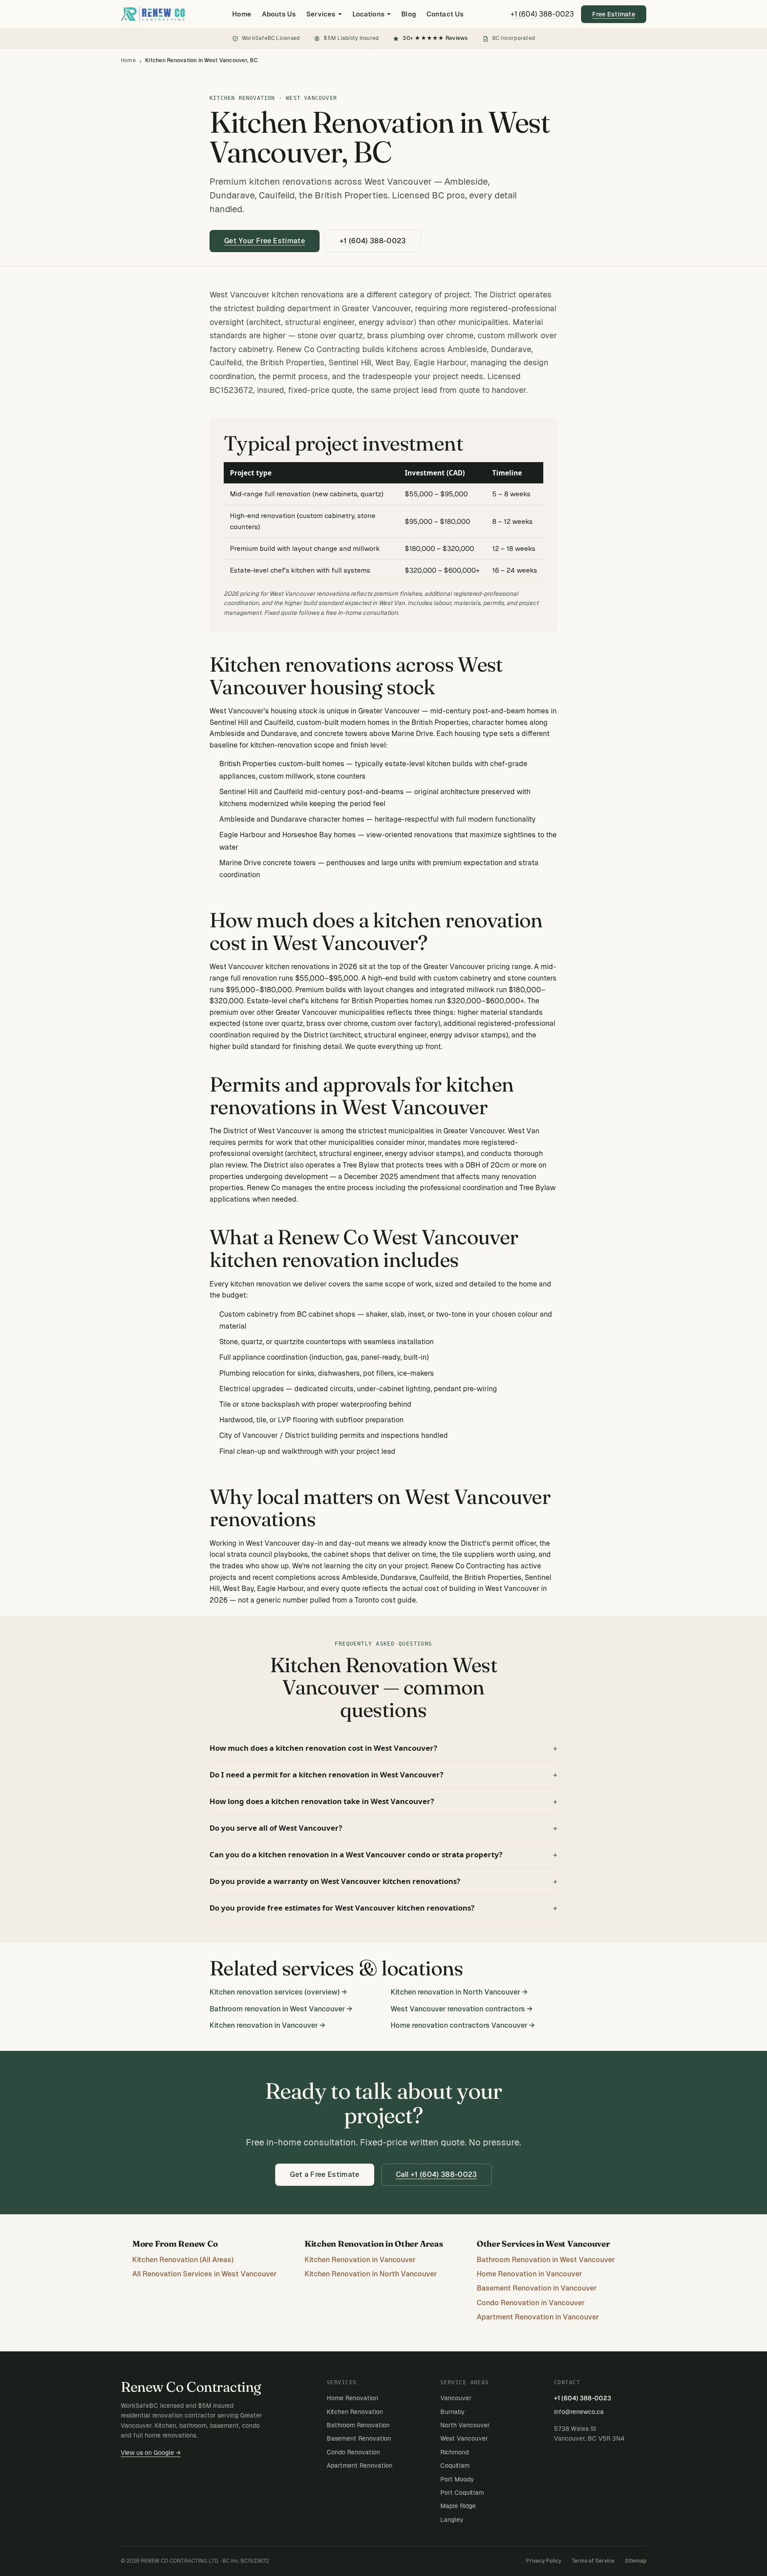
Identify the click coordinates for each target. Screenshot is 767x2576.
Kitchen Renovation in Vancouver (360, 2260)
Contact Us (445, 14)
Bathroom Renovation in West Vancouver (546, 2260)
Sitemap (636, 2561)
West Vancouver (464, 2438)
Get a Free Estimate (324, 2174)
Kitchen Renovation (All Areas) (183, 2260)
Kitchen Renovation (355, 2412)
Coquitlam (455, 2465)
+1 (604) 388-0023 (542, 14)
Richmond (455, 2452)
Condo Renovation (353, 2452)
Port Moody (457, 2479)
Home (242, 14)
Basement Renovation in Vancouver (537, 2288)
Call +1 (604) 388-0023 (437, 2174)
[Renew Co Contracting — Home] (153, 14)
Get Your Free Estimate (265, 241)
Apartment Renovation (360, 2465)
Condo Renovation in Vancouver (531, 2303)
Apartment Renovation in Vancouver (538, 2317)
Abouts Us (279, 14)
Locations (368, 14)
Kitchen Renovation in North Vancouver (371, 2274)
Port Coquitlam (462, 2493)
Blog (409, 14)
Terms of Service (593, 2561)
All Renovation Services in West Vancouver (204, 2274)
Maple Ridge (458, 2506)
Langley (452, 2520)
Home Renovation (352, 2398)
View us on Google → (151, 2453)
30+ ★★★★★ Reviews (435, 38)
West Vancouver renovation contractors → (462, 2009)
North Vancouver (465, 2425)
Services (321, 14)
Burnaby (453, 2412)
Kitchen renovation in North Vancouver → (459, 1992)
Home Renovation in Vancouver (529, 2274)
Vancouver (456, 2398)
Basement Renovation (359, 2438)
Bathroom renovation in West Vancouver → (281, 2009)
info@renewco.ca (579, 2412)
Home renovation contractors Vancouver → (463, 2025)
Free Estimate (614, 14)
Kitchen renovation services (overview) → (278, 1992)
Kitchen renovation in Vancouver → (267, 2025)
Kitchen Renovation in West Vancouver (380, 138)
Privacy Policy (544, 2561)
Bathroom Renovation (358, 2425)
